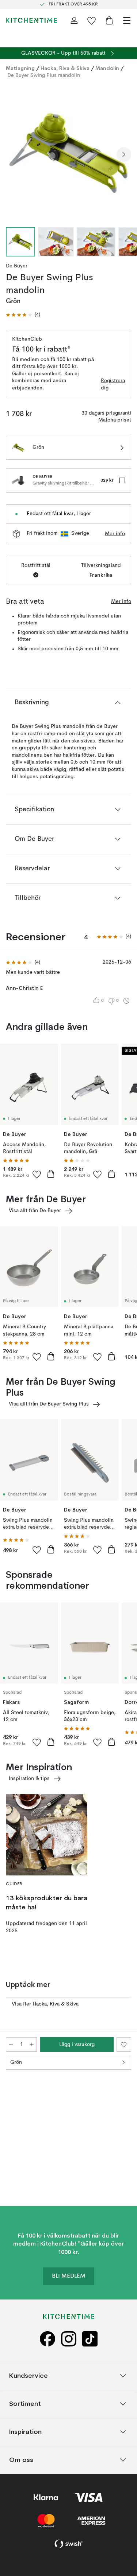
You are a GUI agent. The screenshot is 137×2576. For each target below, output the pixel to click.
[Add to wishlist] (37, 1174)
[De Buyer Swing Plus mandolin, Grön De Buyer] (68, 153)
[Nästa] (124, 154)
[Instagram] (69, 2339)
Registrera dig (113, 384)
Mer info (115, 534)
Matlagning (20, 68)
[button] (23, 315)
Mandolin (107, 68)
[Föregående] (13, 154)
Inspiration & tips (29, 1779)
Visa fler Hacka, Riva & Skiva (45, 2004)
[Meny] (127, 20)
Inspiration (25, 2432)
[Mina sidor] (74, 20)
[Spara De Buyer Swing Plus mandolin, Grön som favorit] (124, 2044)
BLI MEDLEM (69, 2276)
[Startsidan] (31, 20)
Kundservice (28, 2376)
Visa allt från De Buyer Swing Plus (49, 1404)
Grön (16, 2062)
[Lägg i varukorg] (51, 1174)
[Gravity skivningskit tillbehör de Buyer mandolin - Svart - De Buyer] (18, 481)
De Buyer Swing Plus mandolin (44, 75)
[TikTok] (90, 2339)
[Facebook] (47, 2339)
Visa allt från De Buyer (35, 1211)
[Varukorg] (109, 20)
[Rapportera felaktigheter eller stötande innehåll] (126, 1001)
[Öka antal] (32, 2044)
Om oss (21, 2460)
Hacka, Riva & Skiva (65, 68)
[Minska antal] (11, 2044)
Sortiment (25, 2404)
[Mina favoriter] (92, 20)
